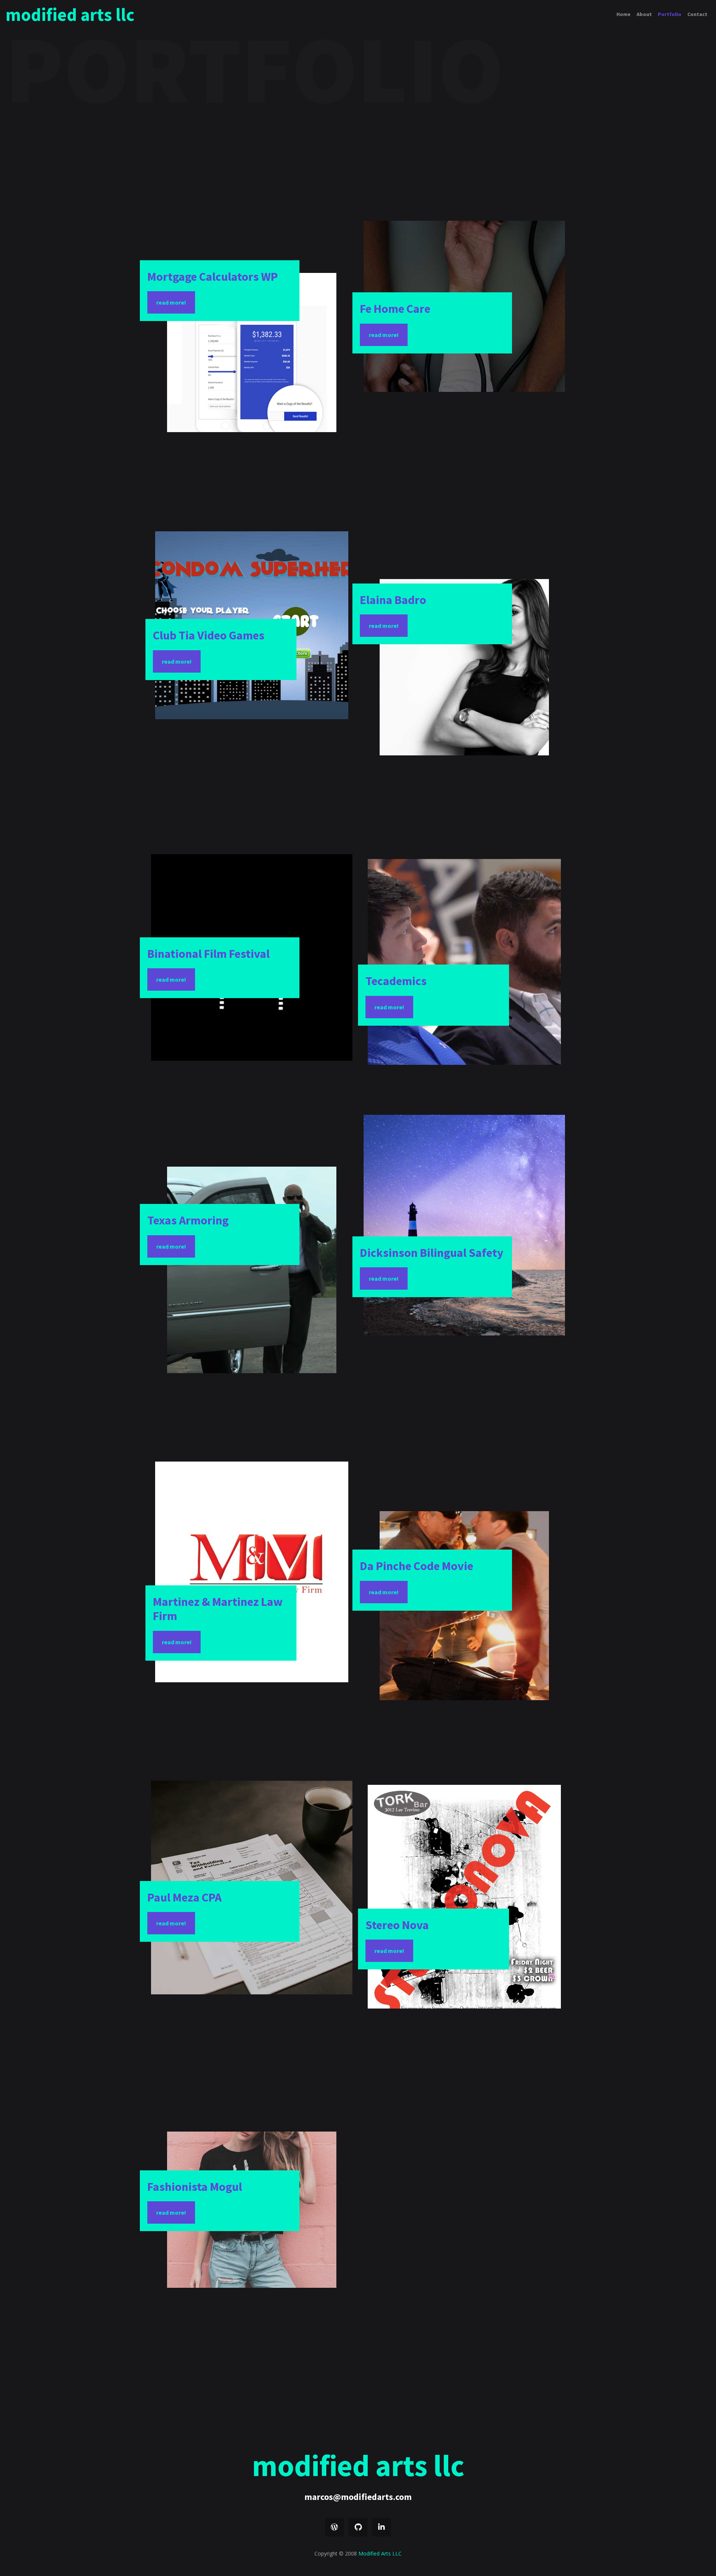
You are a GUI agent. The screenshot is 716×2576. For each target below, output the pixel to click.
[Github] (358, 2527)
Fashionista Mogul (195, 2187)
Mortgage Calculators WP (213, 277)
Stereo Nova (397, 1925)
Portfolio (670, 14)
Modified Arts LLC (70, 15)
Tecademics (396, 981)
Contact (697, 14)
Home (624, 14)
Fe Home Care (395, 309)
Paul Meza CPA (184, 1897)
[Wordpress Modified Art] (335, 2527)
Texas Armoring (188, 1220)
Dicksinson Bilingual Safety (432, 1253)
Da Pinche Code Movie (417, 1566)
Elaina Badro (393, 600)
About (644, 14)
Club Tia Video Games (209, 635)
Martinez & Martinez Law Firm (218, 1609)
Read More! (171, 302)
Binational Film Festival (208, 954)
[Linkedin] (381, 2527)
